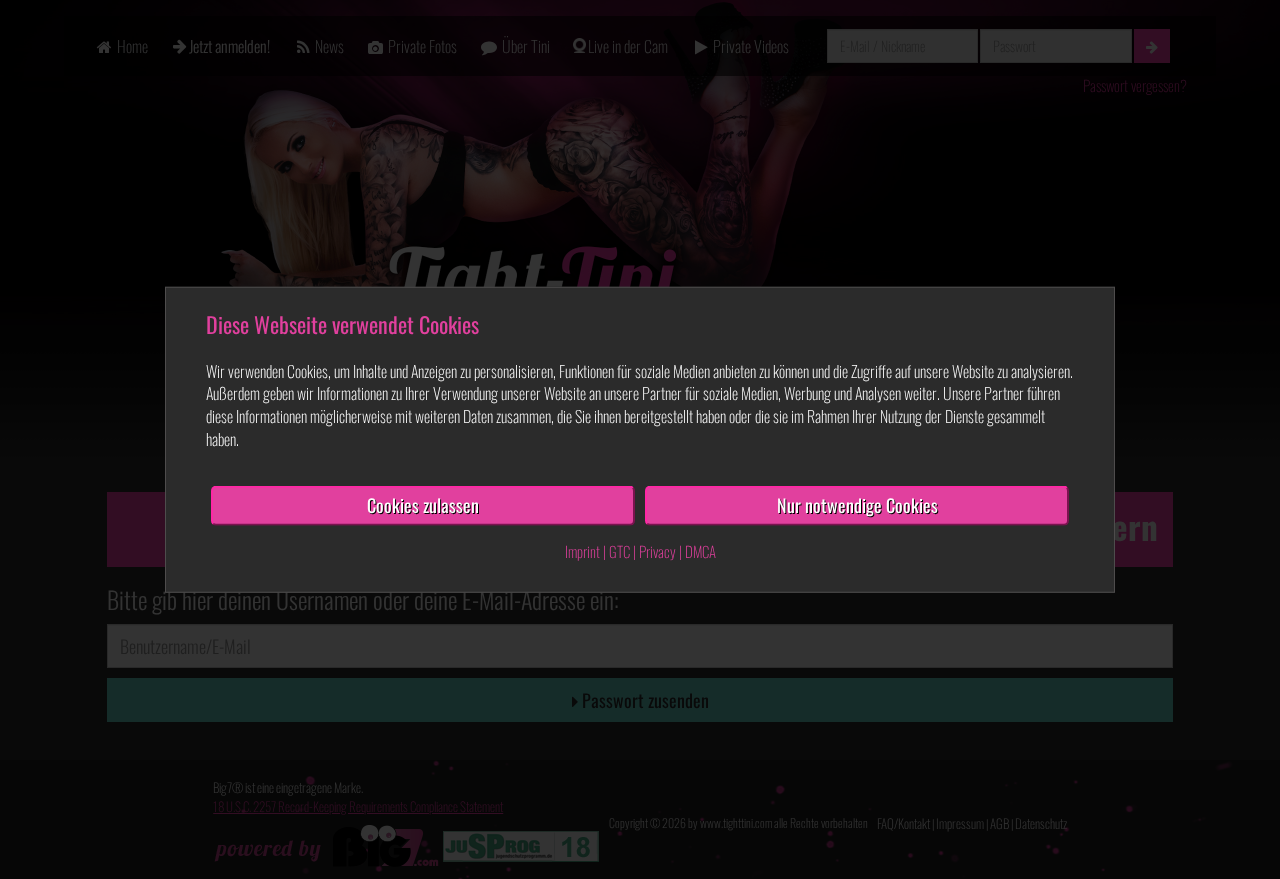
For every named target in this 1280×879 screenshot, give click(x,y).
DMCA (700, 550)
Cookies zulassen (423, 505)
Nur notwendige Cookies (857, 505)
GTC (619, 550)
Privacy (657, 550)
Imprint (582, 550)
